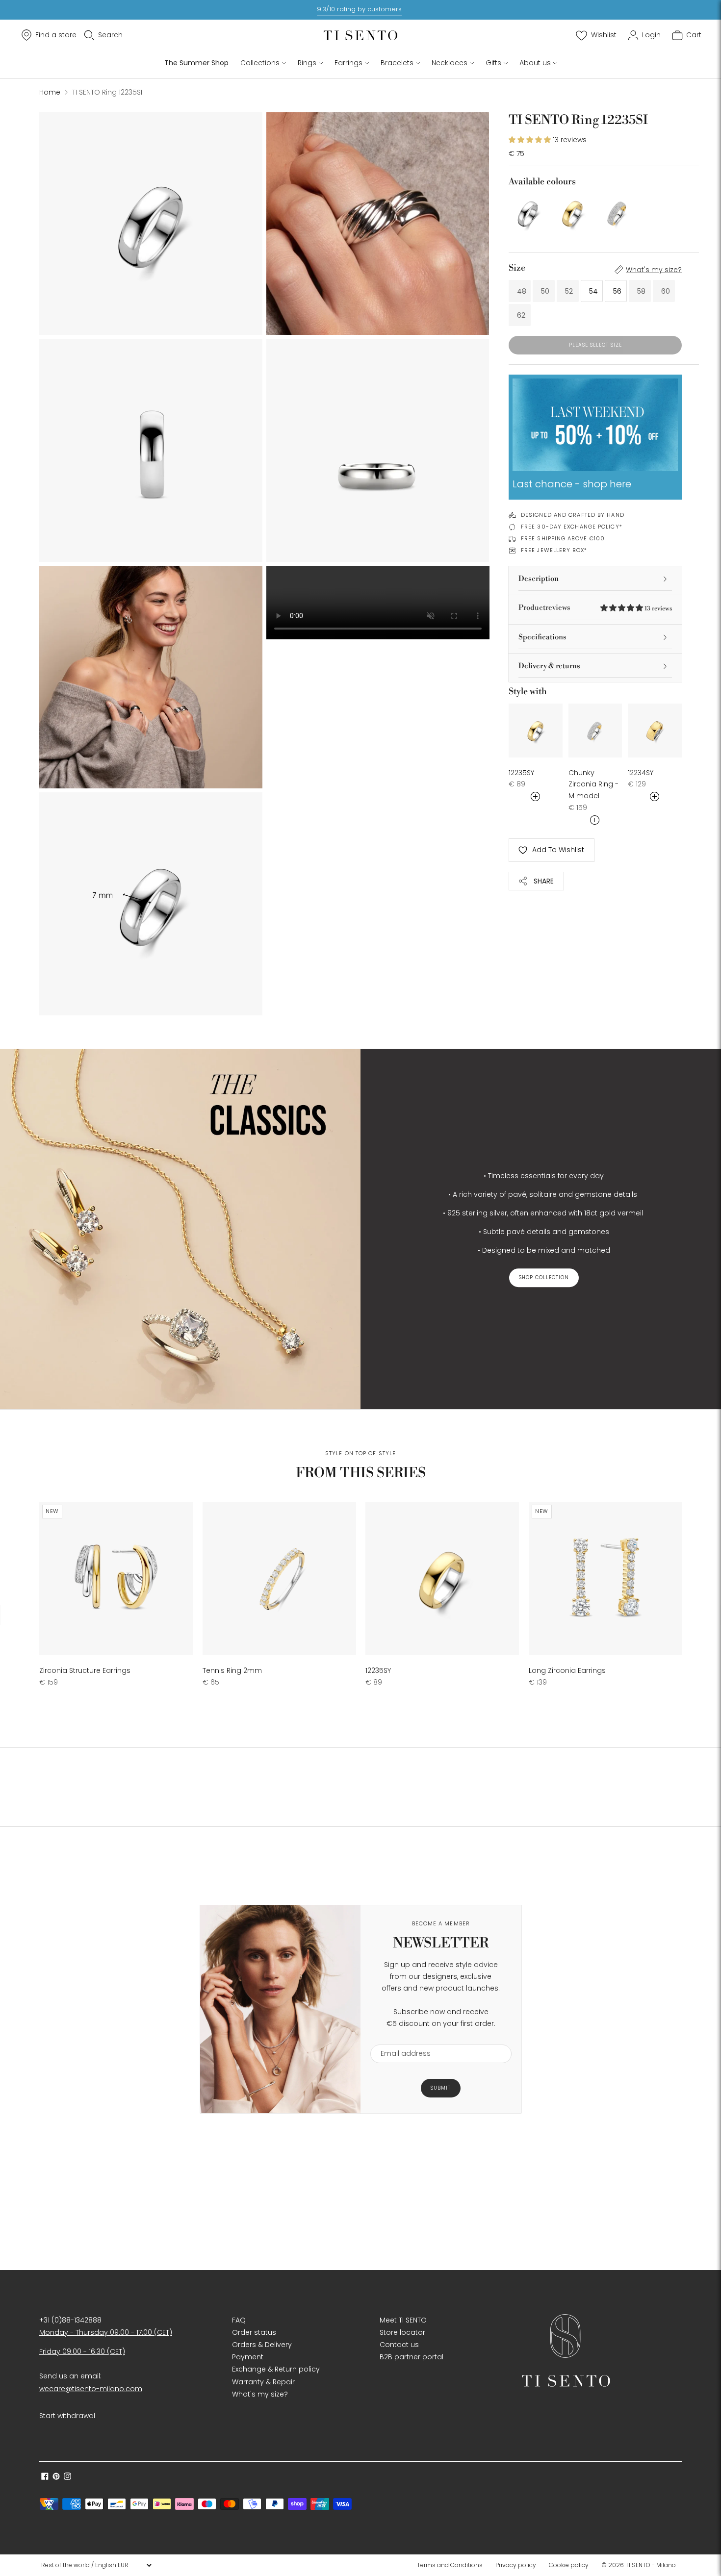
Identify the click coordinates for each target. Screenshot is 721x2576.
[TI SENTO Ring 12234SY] (655, 731)
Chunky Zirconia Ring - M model (593, 784)
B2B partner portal (412, 2357)
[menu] (96, 2565)
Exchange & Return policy (276, 2369)
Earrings (348, 63)
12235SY (521, 773)
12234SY (641, 773)
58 (641, 291)
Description (539, 579)
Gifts (493, 63)
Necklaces (450, 63)
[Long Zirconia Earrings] (605, 1578)
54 (593, 291)
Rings (307, 63)
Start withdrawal (67, 2416)
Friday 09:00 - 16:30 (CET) (82, 2351)
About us (535, 63)
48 (522, 291)
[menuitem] (453, 2565)
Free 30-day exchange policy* (572, 527)
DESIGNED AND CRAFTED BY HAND (573, 515)
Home (50, 92)
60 (666, 291)
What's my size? (654, 270)
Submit (441, 2088)
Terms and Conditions (450, 2565)
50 (545, 291)
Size (517, 268)
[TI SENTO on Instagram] (67, 2477)
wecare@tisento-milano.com (91, 2389)
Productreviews (595, 608)
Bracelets (397, 63)
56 (617, 291)
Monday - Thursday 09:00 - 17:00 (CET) (106, 2332)
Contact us (399, 2345)
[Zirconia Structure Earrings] (116, 1578)
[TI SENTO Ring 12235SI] (528, 213)
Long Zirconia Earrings (567, 1670)
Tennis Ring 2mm (232, 1670)
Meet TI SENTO (403, 2320)
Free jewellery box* (554, 550)
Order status (254, 2332)
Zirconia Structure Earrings (85, 1670)
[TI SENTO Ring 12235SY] (573, 213)
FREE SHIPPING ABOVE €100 (563, 538)
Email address (401, 2038)
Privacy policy (516, 2565)
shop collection (544, 1277)
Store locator (402, 2332)
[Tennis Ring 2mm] (279, 1578)
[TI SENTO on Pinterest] (56, 2477)
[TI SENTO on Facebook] (45, 2477)
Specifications (542, 637)
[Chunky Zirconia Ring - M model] (618, 213)
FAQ (239, 2320)
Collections (260, 63)
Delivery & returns (549, 666)
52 (569, 291)
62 (521, 315)
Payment (248, 2357)
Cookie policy (569, 2565)
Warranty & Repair (263, 2382)
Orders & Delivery (262, 2345)
